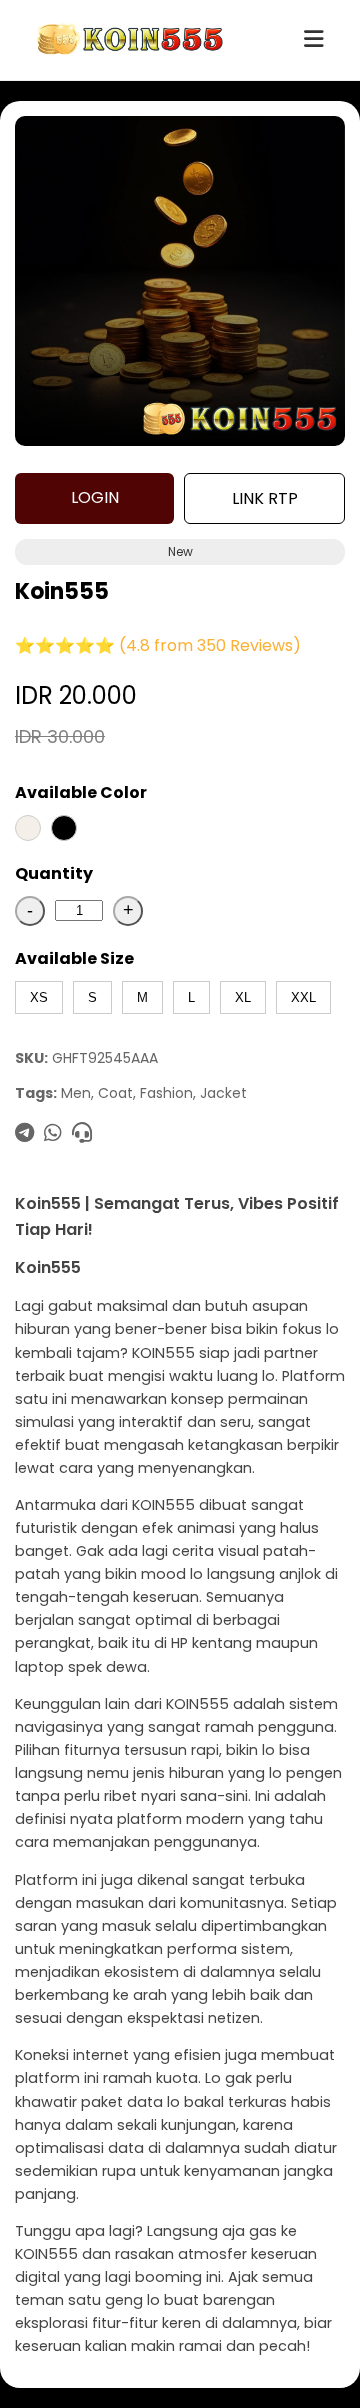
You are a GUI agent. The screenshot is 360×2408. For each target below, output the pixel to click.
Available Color (81, 792)
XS (39, 997)
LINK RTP (265, 498)
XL (243, 997)
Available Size (74, 958)
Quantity (54, 873)
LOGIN (95, 497)
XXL (303, 997)
